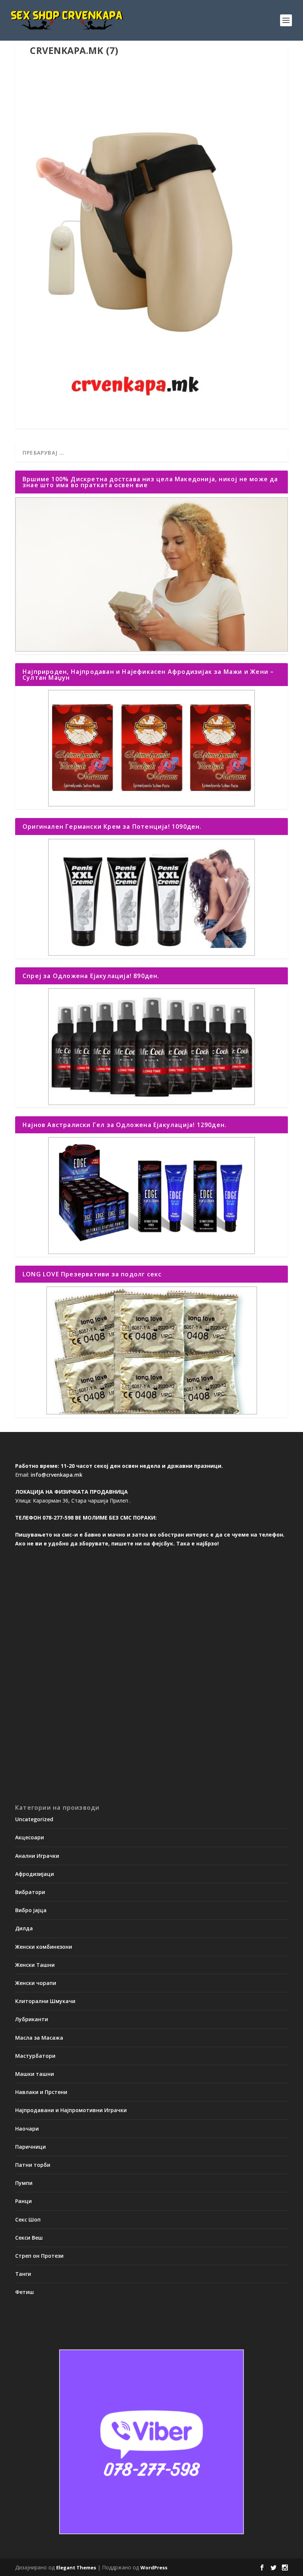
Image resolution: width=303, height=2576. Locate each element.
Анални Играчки (37, 1856)
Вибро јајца (31, 1910)
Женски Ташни (35, 1965)
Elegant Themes (76, 2567)
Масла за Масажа (39, 2038)
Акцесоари (30, 1837)
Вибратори (30, 1892)
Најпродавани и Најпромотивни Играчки (71, 2110)
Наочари (27, 2129)
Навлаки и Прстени (41, 2092)
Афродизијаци (35, 1874)
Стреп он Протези (39, 2256)
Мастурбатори (35, 2056)
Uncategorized (34, 1819)
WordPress (154, 2567)
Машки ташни (35, 2074)
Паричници (30, 2147)
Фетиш (25, 2292)
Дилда (24, 1928)
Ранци (23, 2201)
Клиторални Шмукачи (45, 2001)
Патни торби (33, 2165)
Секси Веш (29, 2238)
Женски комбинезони (44, 1947)
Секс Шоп (28, 2219)
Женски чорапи (36, 1983)
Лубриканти (32, 2019)
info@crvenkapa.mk (57, 1475)
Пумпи (24, 2183)
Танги (23, 2274)
